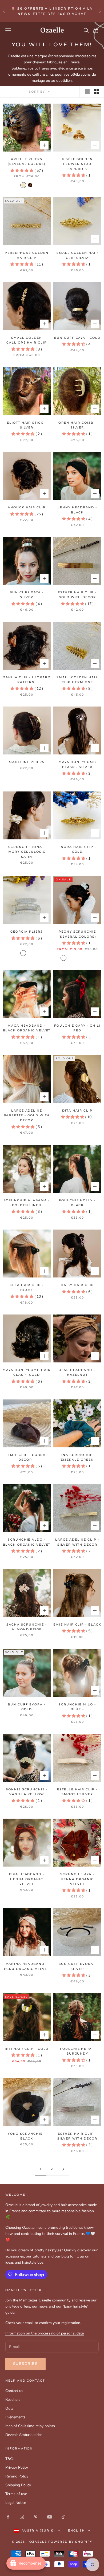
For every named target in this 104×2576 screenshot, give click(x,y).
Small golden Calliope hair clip (27, 340)
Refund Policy (17, 2476)
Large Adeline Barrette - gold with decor (27, 1116)
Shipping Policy (18, 2485)
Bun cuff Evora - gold (27, 1707)
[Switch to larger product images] (87, 92)
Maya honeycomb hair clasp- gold (27, 1372)
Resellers (13, 2400)
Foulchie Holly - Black (77, 1203)
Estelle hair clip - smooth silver (77, 1792)
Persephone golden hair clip (27, 255)
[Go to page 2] (63, 2169)
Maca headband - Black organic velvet (27, 1028)
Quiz (9, 2408)
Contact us (14, 2391)
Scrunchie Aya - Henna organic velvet (77, 1879)
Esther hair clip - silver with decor (77, 2136)
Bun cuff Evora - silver (77, 1966)
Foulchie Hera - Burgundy (77, 2051)
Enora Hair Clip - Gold (77, 849)
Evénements (15, 2417)
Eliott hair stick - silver (27, 425)
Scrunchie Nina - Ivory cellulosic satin (27, 852)
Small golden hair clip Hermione (77, 680)
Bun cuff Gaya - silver (27, 595)
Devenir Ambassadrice (24, 2435)
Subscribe (25, 2364)
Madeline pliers (27, 762)
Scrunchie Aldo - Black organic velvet (27, 1542)
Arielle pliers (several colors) (27, 162)
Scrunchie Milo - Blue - (77, 1707)
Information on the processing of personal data (45, 2333)
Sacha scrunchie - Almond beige (27, 1627)
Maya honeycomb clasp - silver (77, 764)
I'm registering (52, 2557)
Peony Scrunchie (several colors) (77, 934)
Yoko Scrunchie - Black (27, 2136)
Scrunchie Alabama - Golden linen (27, 1203)
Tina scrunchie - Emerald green (77, 1457)
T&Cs (10, 2459)
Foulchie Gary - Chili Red (77, 1028)
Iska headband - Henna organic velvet (27, 1879)
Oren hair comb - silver (77, 425)
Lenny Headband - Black (77, 510)
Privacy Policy (17, 2467)
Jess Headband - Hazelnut (77, 1372)
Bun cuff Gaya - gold (77, 338)
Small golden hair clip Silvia (77, 255)
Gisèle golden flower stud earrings (77, 164)
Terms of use (16, 2494)
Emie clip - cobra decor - (27, 1457)
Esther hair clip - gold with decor (77, 595)
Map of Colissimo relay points (30, 2426)
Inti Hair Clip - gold (27, 2049)
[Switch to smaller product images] (96, 92)
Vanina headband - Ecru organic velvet (27, 1966)
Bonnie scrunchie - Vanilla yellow (27, 1792)
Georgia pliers (27, 932)
